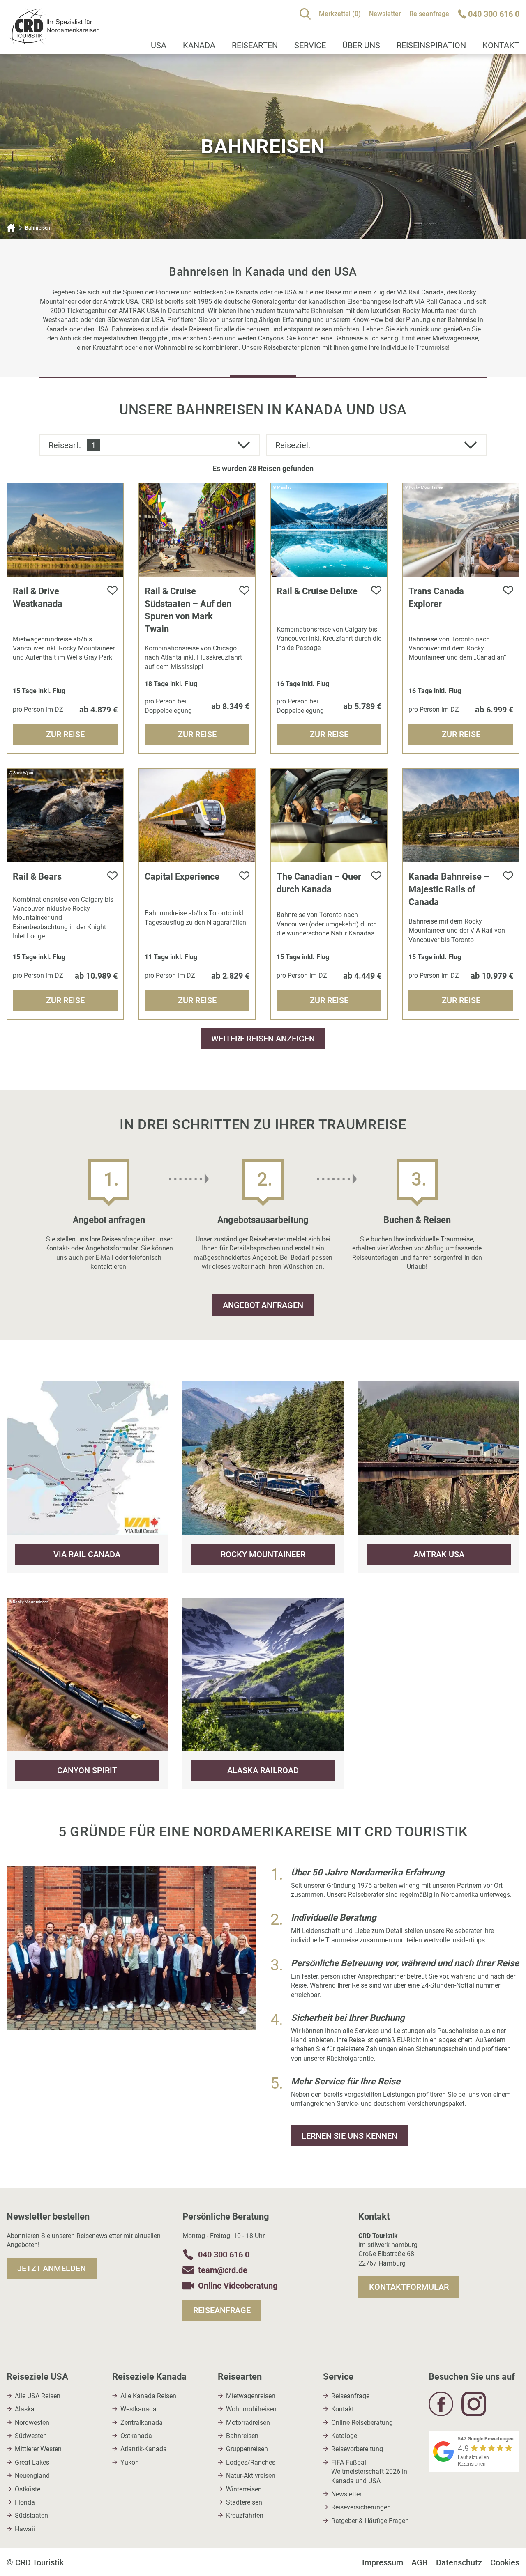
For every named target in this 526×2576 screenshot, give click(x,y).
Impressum (383, 2562)
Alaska (25, 2409)
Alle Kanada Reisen (148, 2396)
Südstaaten (31, 2515)
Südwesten (31, 2436)
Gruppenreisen (247, 2449)
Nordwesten (32, 2423)
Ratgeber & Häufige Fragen (370, 2521)
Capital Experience (182, 877)
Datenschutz (459, 2562)
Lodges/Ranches (251, 2462)
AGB (420, 2562)
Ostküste (28, 2489)
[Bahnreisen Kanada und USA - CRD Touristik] (53, 41)
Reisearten (255, 45)
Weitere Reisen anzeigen (263, 1039)
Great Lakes (32, 2462)
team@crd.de (223, 2270)
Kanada (199, 45)
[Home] (11, 228)
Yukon (130, 2462)
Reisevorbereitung (357, 2449)
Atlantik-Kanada (144, 2449)
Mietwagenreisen (251, 2396)
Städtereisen (244, 2502)
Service (310, 45)
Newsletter (385, 14)
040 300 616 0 (224, 2254)
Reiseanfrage (429, 14)
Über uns (361, 45)
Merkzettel (340, 14)
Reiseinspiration (431, 45)
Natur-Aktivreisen (251, 2476)
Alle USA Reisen (38, 2396)
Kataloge (344, 2436)
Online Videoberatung (238, 2286)
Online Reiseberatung (362, 2423)
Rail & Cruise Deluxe (317, 591)
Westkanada (138, 2409)
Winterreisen (244, 2489)
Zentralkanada (142, 2423)
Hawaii (25, 2529)
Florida (25, 2502)
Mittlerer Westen (38, 2449)
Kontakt (343, 2409)
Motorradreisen (248, 2423)
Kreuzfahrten (245, 2515)
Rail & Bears (37, 877)
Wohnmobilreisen (251, 2409)
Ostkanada (136, 2436)
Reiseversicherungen (361, 2507)
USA (159, 45)
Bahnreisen (242, 2436)
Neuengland (32, 2476)
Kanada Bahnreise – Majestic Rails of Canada (449, 889)
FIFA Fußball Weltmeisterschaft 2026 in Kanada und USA (369, 2472)
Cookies (505, 2562)
